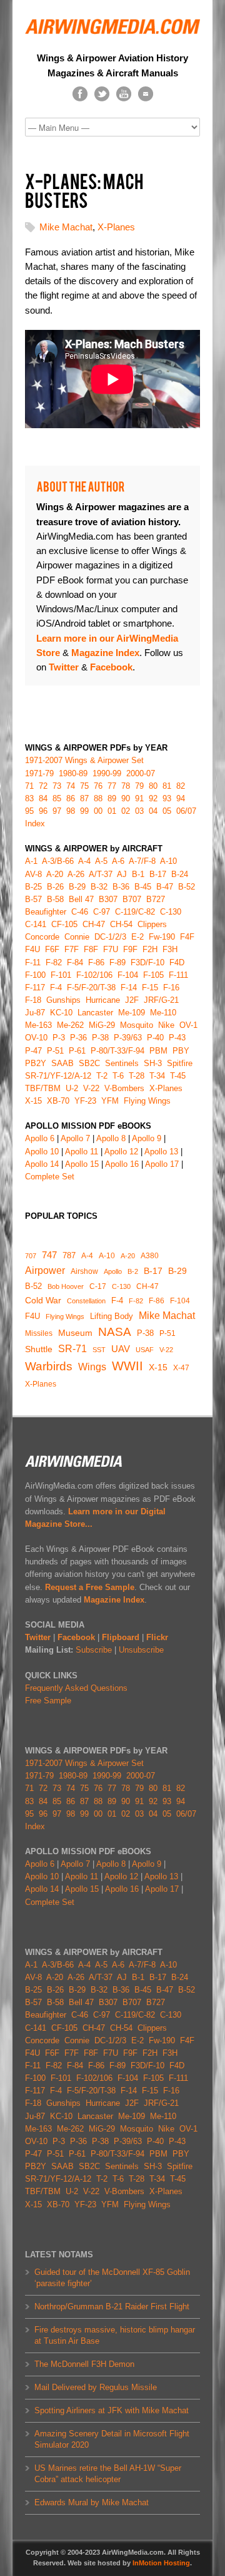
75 (84, 786)
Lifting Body (112, 1316)
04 (153, 811)
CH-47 (147, 1286)
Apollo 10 (42, 1152)
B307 (108, 899)
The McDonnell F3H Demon (84, 2364)
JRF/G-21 (161, 1000)
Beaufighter (48, 912)
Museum (75, 1333)
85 (57, 798)
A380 (150, 1256)
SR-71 (72, 1349)
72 (43, 786)
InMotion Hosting (161, 2563)
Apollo (113, 1271)
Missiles (39, 1333)
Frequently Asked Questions (76, 1688)
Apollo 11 (82, 1152)
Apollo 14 (42, 1164)
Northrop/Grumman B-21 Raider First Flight (112, 2307)
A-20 (128, 1256)
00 (98, 811)
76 (98, 786)
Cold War (43, 1300)
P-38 (145, 1333)
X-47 (181, 1368)
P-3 (59, 1038)
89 (112, 798)
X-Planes (116, 227)
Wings (92, 1367)
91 (139, 798)
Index (35, 824)
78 (126, 786)
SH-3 (153, 1063)
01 (112, 811)
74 (71, 786)
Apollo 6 (40, 1138)
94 (181, 798)
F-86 (157, 1301)
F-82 (136, 1301)
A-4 (87, 1256)
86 (71, 798)
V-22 (166, 1350)
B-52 (33, 1286)
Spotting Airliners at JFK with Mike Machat (112, 2410)
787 (69, 1255)
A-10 (107, 1256)
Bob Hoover (66, 1286)
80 (153, 786)
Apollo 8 (111, 1138)
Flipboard (121, 1637)
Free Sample (48, 1701)
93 (167, 798)
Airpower (45, 1270)
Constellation (86, 1301)
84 (43, 798)
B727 (156, 899)
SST (99, 1350)
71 (29, 786)
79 (139, 786)
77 (112, 786)
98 (71, 811)
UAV (121, 1349)
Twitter (38, 1637)
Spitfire (180, 1063)
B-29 (177, 1271)
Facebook (76, 1637)
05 (167, 811)
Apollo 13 (161, 1152)
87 (84, 798)
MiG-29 (102, 1025)
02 (126, 811)
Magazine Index (114, 1600)
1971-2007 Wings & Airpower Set (84, 760)
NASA (115, 1332)
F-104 (180, 1301)
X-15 (158, 1368)
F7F (72, 949)
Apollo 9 (147, 1138)
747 (49, 1255)
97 (57, 811)
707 (31, 1256)
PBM (158, 1051)
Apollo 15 (82, 1164)
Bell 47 (81, 899)
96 (43, 811)
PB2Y (36, 1063)
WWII (127, 1366)
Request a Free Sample (90, 1587)
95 (29, 811)
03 (139, 811)
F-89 (117, 962)
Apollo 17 (162, 1164)
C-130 (121, 1286)
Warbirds (49, 1366)
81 (167, 786)
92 (153, 798)
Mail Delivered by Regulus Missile (96, 2387)
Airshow (84, 1271)
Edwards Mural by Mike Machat (92, 2502)
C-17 (98, 1286)
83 (29, 798)
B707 (132, 899)
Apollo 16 (122, 1164)
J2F (132, 1000)
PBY (181, 1051)
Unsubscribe (141, 1650)
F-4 (117, 1301)
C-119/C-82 (135, 912)
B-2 (133, 1271)
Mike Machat (66, 227)
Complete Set (50, 1177)
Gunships (63, 1000)
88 (98, 798)
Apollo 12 (121, 1152)
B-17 (153, 1271)
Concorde (42, 937)
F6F (52, 949)
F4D (177, 962)
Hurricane (103, 1000)
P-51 (167, 1333)
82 (181, 786)
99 (84, 811)
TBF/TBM (43, 1088)
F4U (32, 1316)
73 (57, 786)
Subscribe (94, 1650)
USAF (145, 1350)
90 (126, 798)
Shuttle (39, 1349)
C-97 (102, 912)
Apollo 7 (75, 1138)
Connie (77, 937)
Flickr (157, 1637)
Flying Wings (65, 1316)
